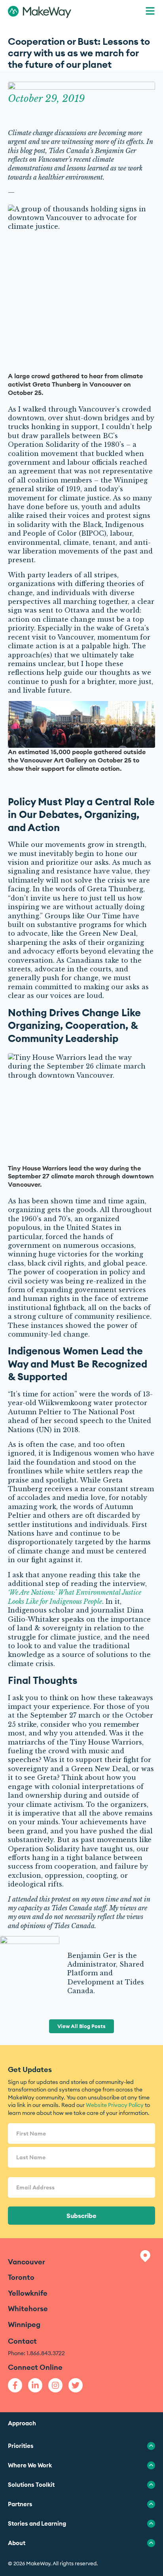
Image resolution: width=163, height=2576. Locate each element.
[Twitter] (76, 2385)
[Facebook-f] (15, 2385)
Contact (22, 2341)
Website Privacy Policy (115, 2105)
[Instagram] (55, 2385)
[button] (150, 12)
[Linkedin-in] (35, 2385)
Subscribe (81, 2216)
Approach (22, 2423)
